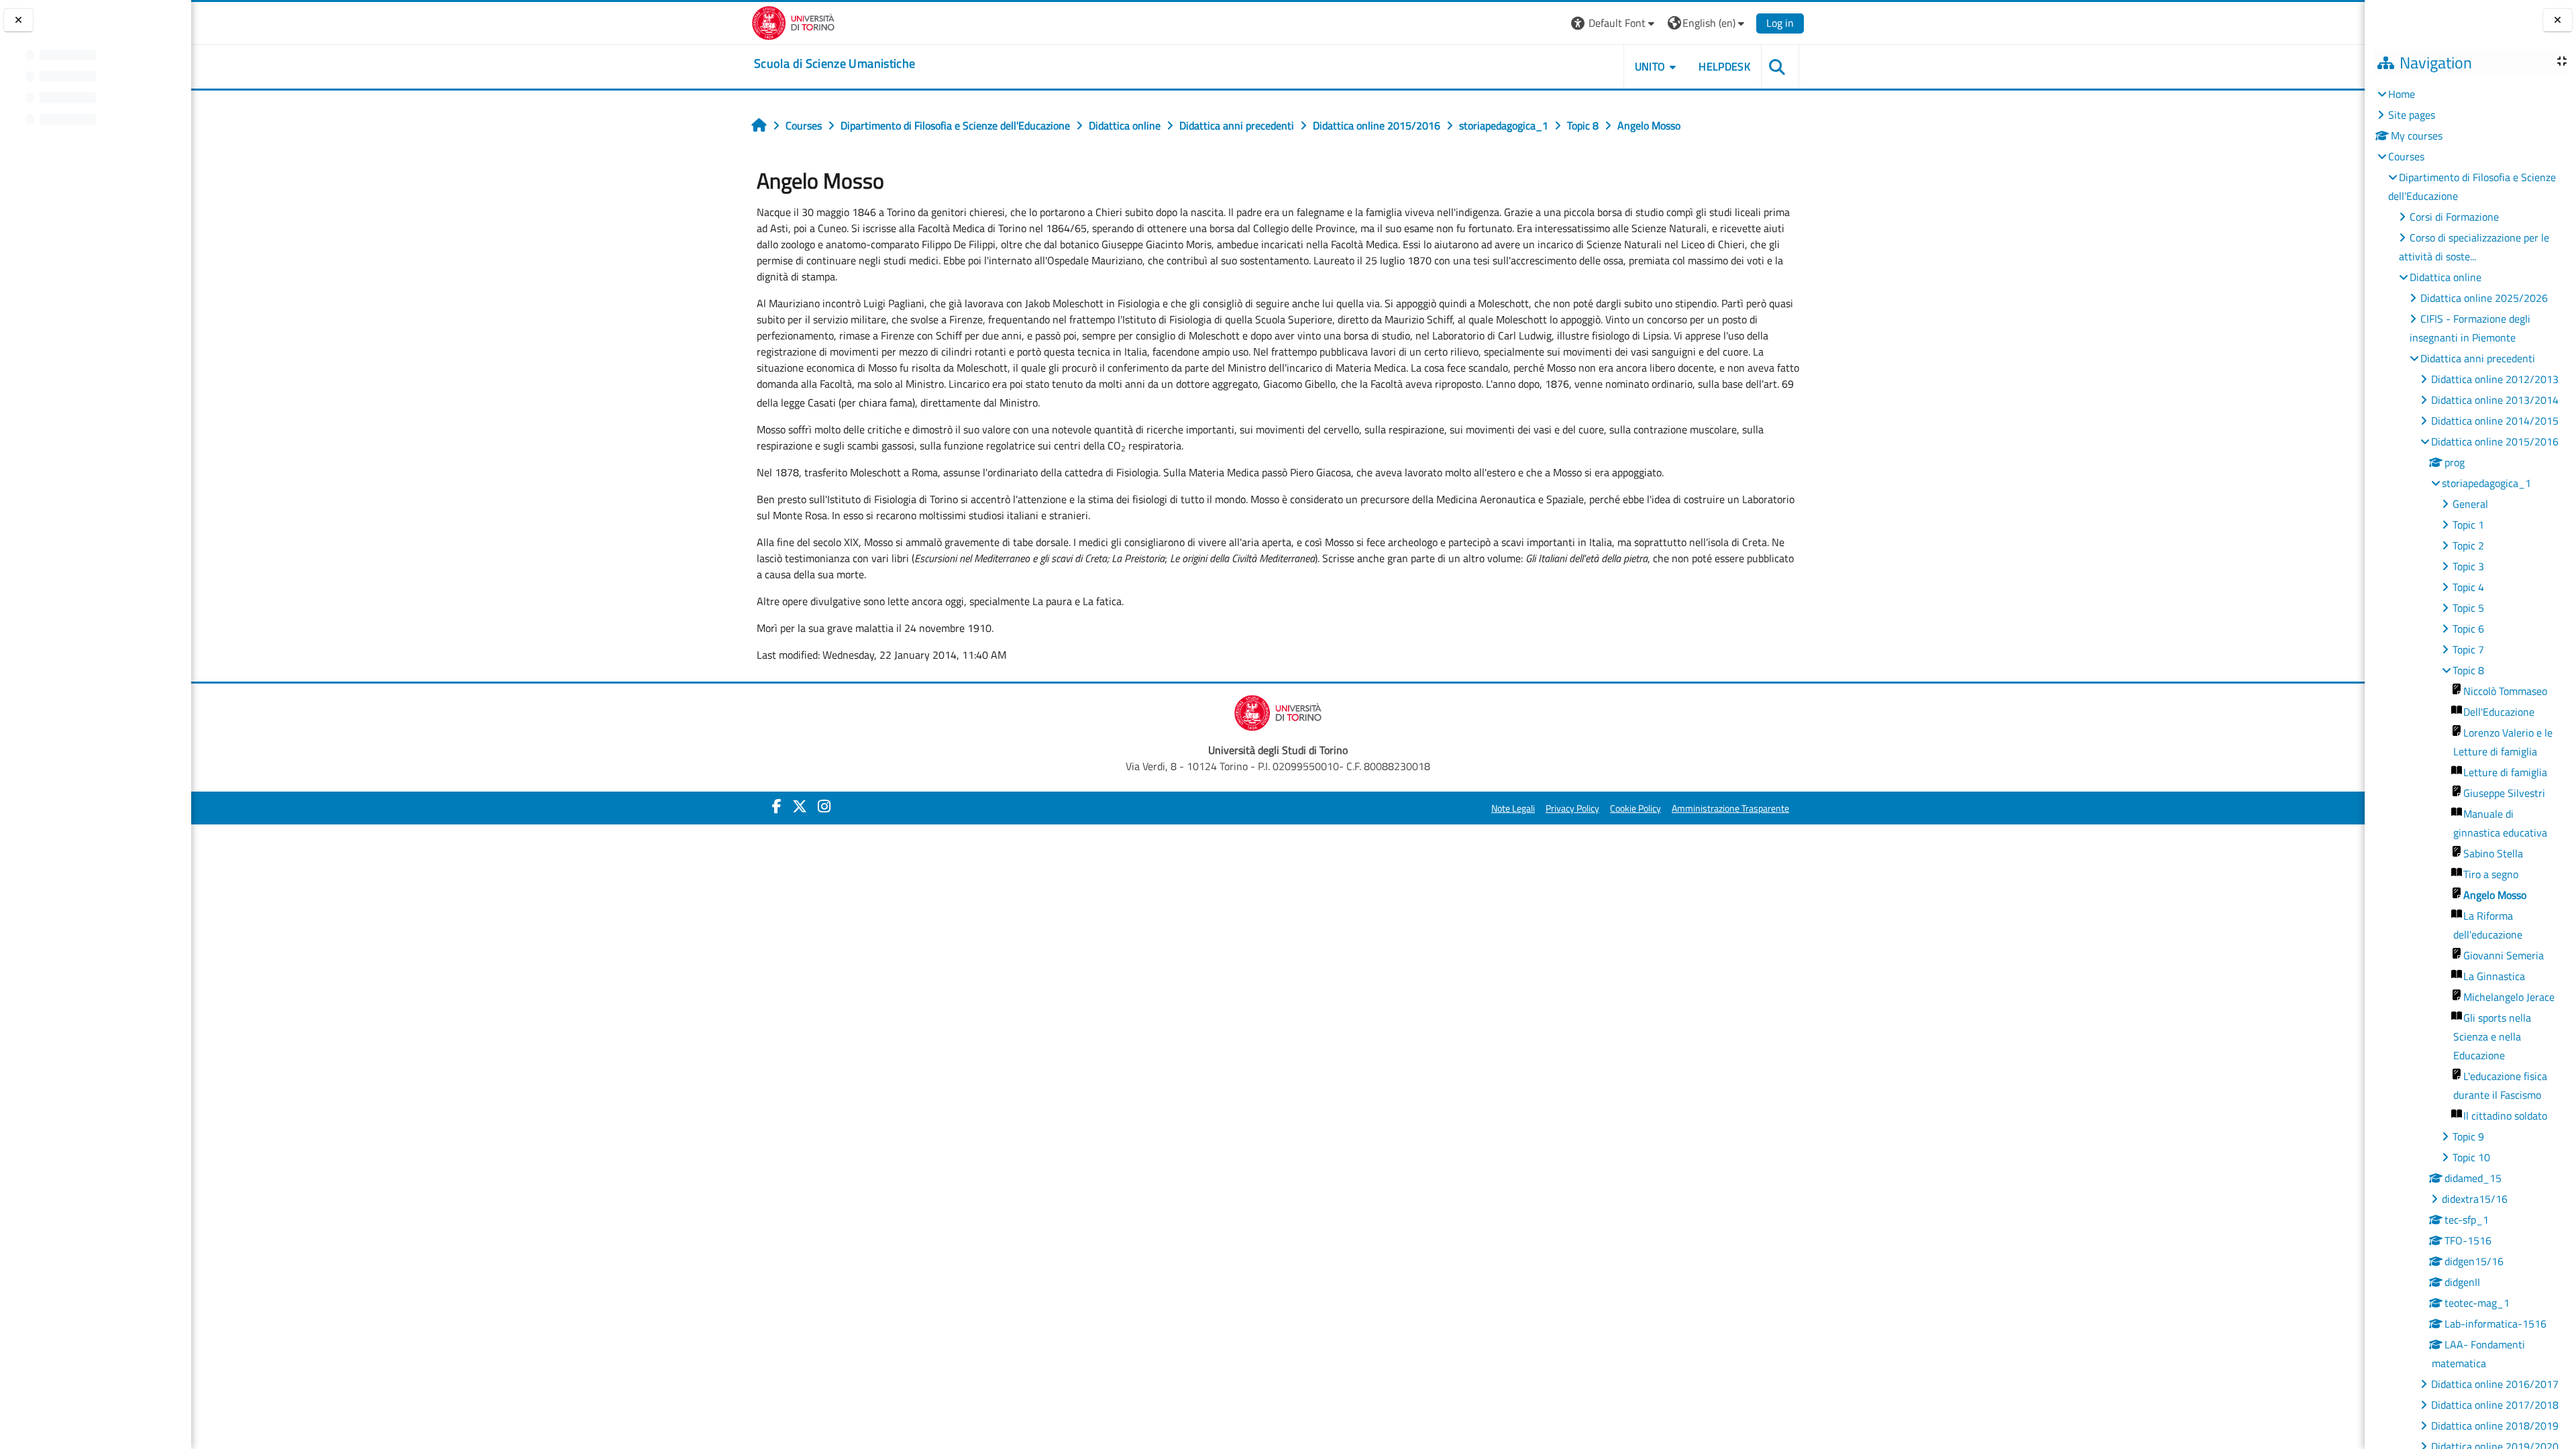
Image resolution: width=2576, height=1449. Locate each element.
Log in (1780, 23)
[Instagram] (824, 806)
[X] (800, 806)
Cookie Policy (1635, 808)
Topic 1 (2468, 525)
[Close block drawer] (2558, 20)
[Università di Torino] (793, 21)
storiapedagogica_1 (2486, 483)
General (2470, 504)
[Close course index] (18, 20)
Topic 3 (2468, 566)
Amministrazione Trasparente (1730, 808)
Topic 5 (2468, 608)
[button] (1614, 23)
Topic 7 (2468, 649)
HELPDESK (1724, 66)
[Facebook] (777, 806)
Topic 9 (2468, 1136)
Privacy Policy (1572, 808)
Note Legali (1513, 808)
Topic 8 (2468, 670)
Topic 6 (2468, 629)
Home (2402, 94)
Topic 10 (2471, 1157)
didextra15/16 (2475, 1199)
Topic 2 (2468, 545)
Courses (2406, 156)
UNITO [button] (1650, 66)
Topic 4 (2468, 587)
